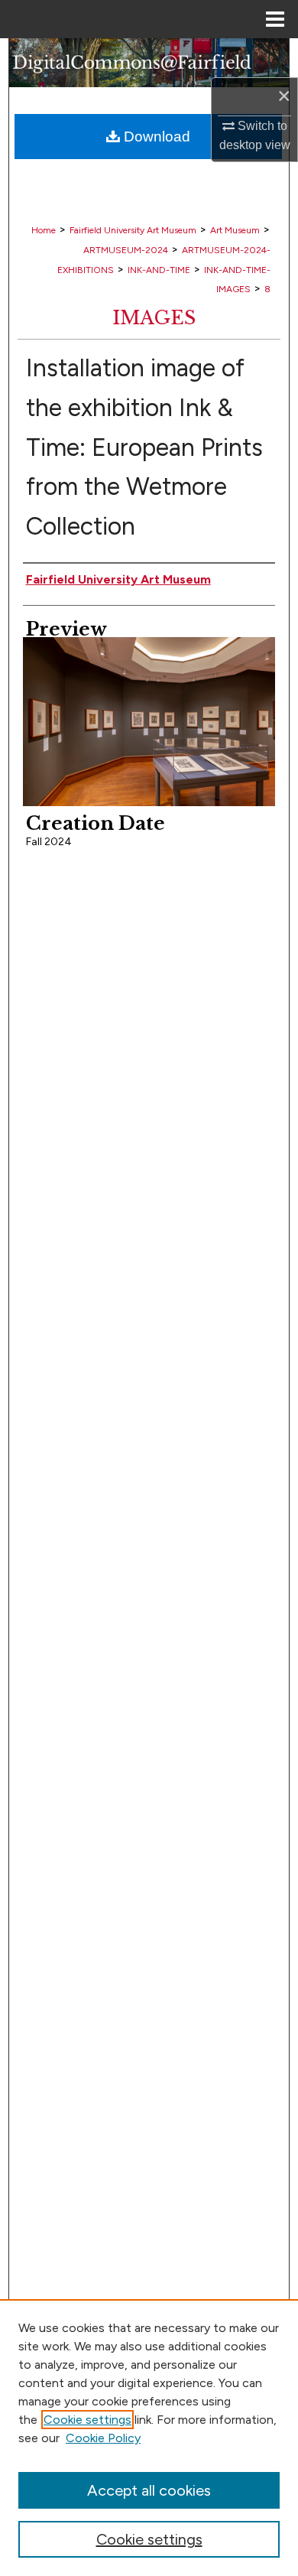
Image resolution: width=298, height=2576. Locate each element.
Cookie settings (87, 2420)
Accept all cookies (149, 2490)
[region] (149, 2438)
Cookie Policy (103, 2438)
